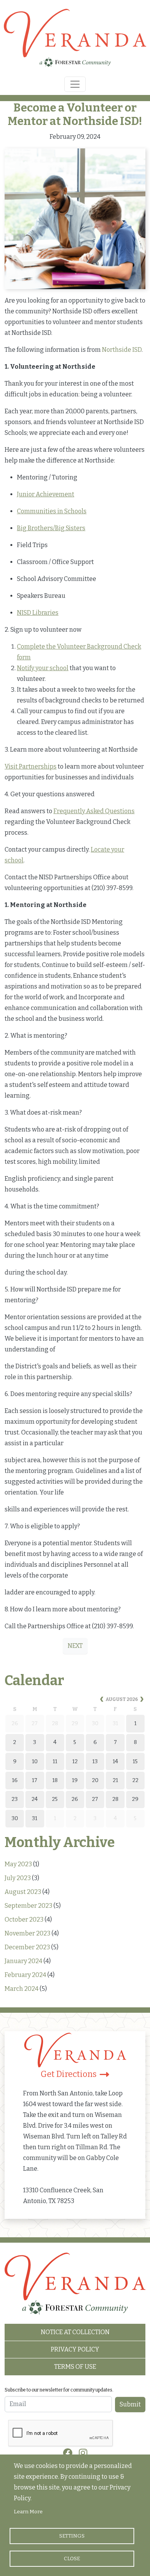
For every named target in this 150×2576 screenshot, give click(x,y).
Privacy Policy (75, 2349)
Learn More (28, 2512)
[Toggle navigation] (75, 84)
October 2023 (24, 1920)
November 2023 (27, 1933)
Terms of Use (75, 2367)
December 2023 (27, 1947)
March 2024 (22, 1989)
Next (75, 1646)
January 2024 (23, 1961)
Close (72, 2559)
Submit (130, 2404)
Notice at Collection (75, 2332)
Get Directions (69, 2074)
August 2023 (23, 1892)
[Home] (75, 40)
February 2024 (25, 1975)
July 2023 (18, 1878)
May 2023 (18, 1864)
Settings (72, 2536)
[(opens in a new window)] (68, 2453)
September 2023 (28, 1906)
